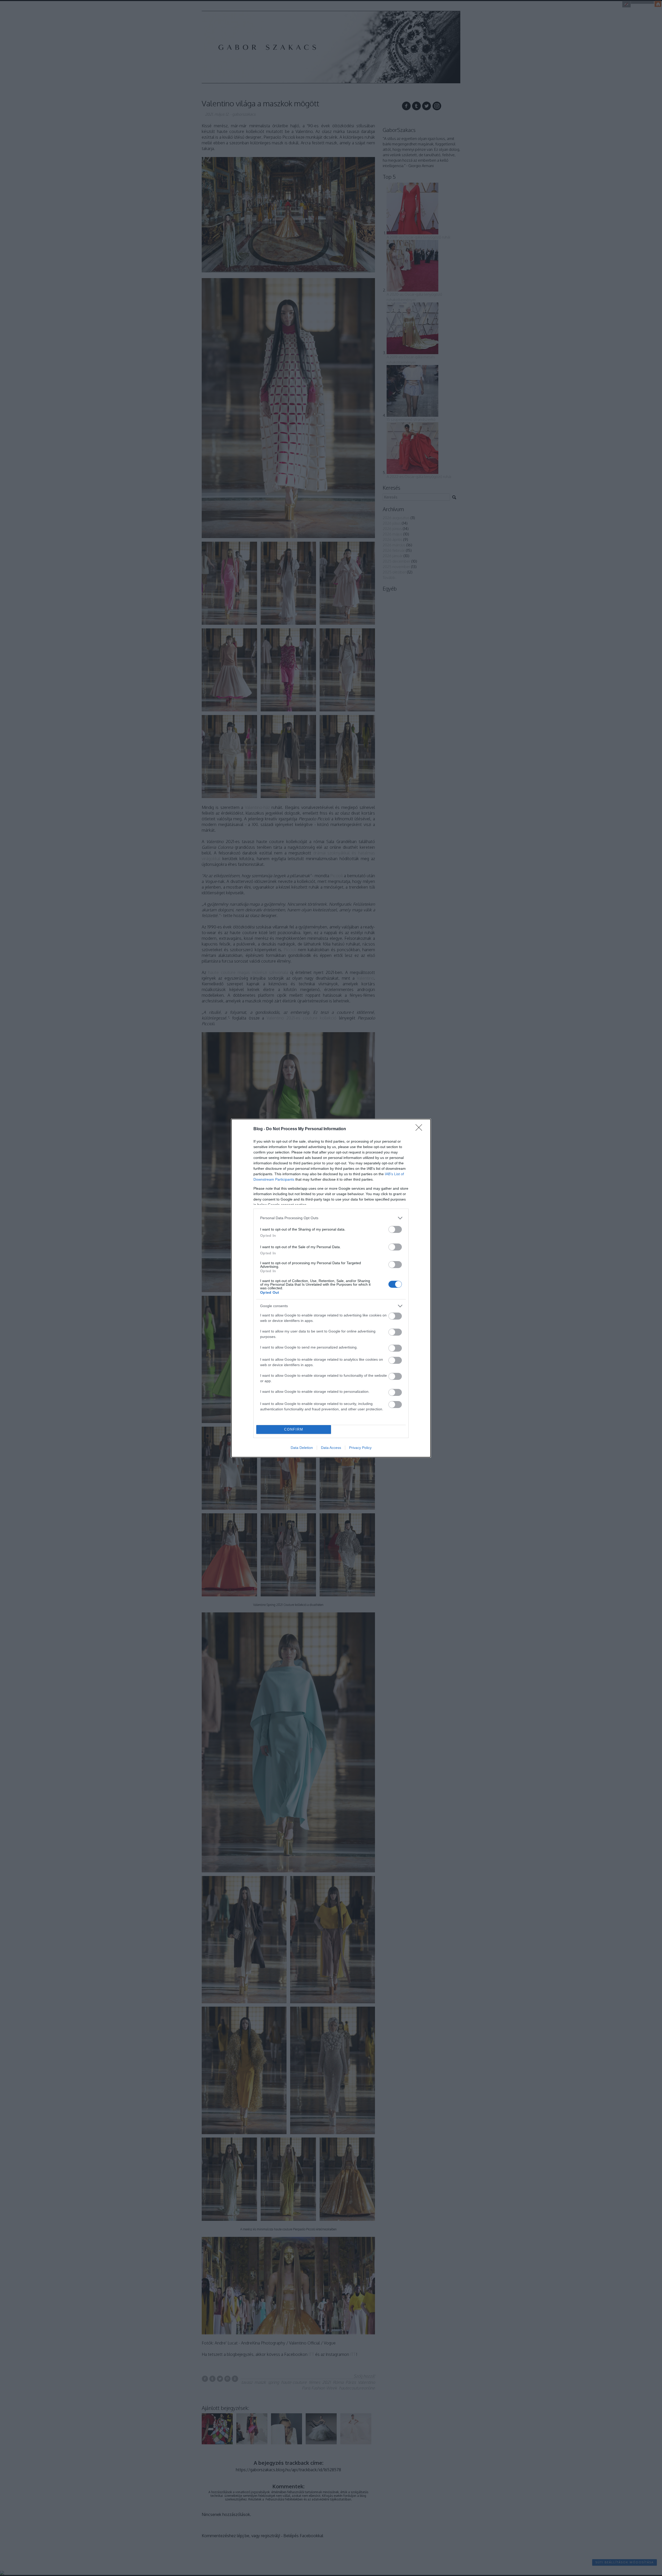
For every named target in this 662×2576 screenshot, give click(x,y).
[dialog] (331, 1288)
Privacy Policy (360, 1448)
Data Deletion (302, 1448)
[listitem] (331, 1218)
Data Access (331, 1448)
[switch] (395, 1229)
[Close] (420, 1129)
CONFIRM (294, 1429)
